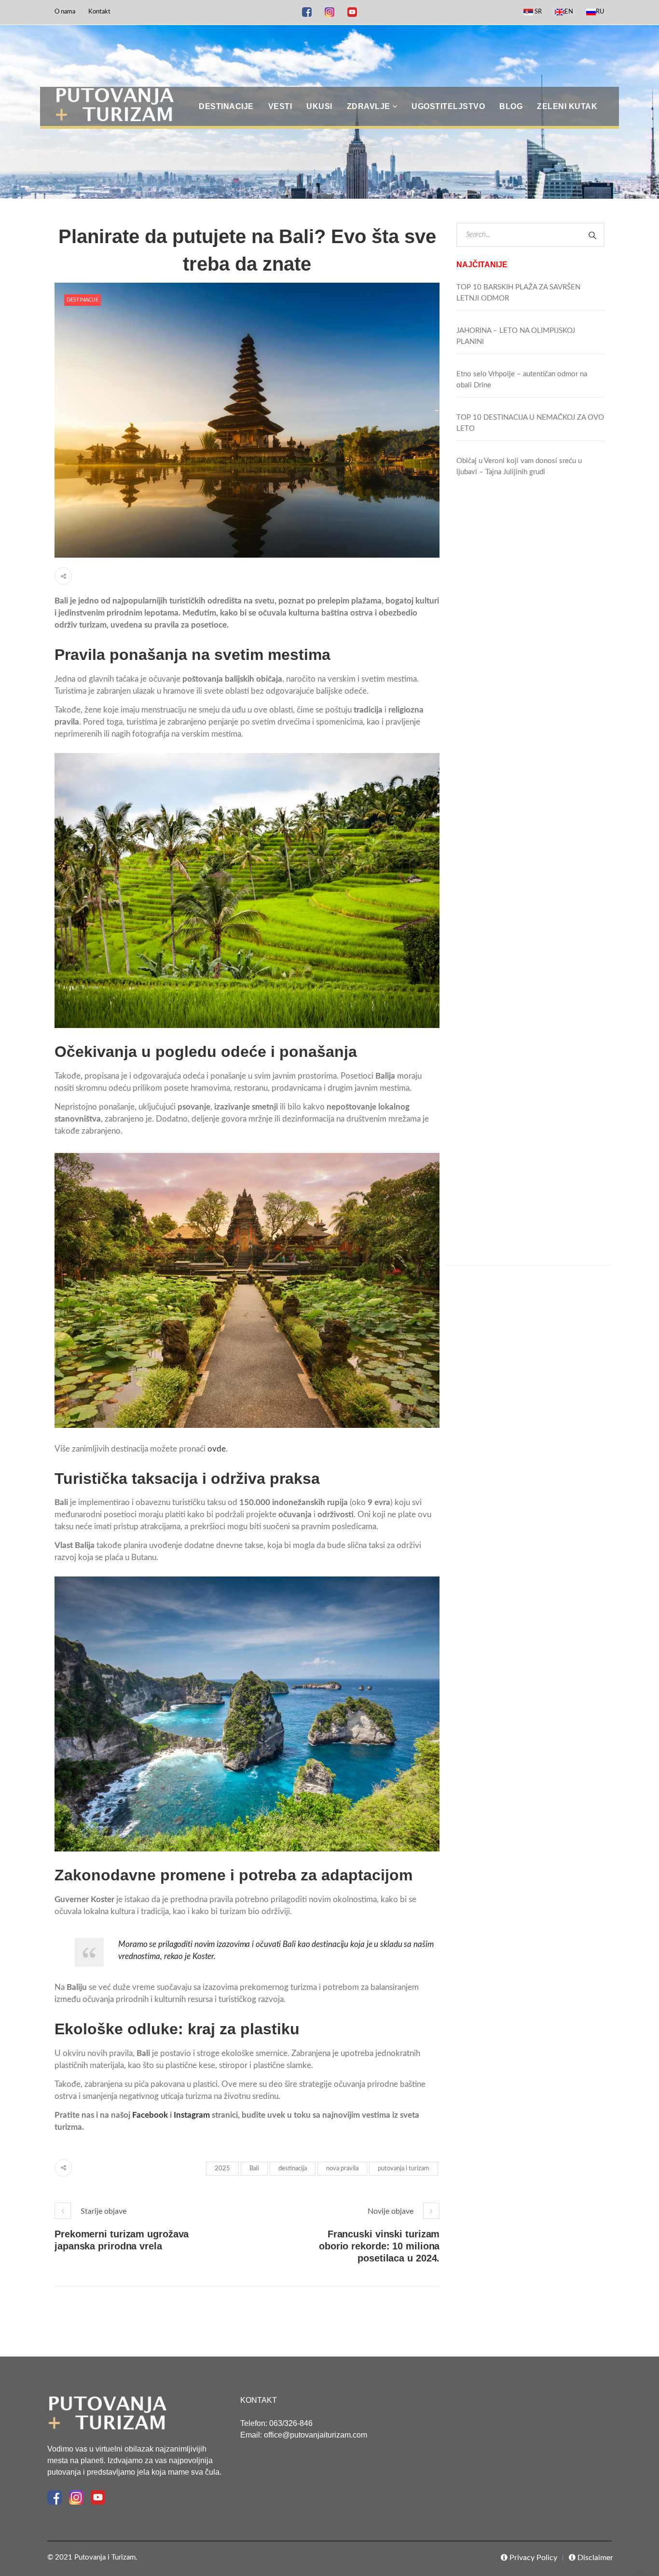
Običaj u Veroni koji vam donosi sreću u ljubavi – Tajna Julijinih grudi (519, 466)
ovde (217, 1449)
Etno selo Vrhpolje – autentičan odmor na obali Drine (522, 380)
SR (537, 12)
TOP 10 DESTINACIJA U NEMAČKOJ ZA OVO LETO (530, 423)
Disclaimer (594, 2558)
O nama (65, 12)
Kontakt (99, 12)
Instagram (191, 2115)
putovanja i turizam (404, 2169)
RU (600, 12)
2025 (222, 2169)
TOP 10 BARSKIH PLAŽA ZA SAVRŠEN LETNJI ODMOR (518, 293)
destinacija (293, 2169)
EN (569, 12)
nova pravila (342, 2169)
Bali (254, 2169)
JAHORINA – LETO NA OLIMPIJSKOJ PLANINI (516, 336)
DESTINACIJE (82, 300)
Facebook (149, 2115)
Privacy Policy (532, 2558)
